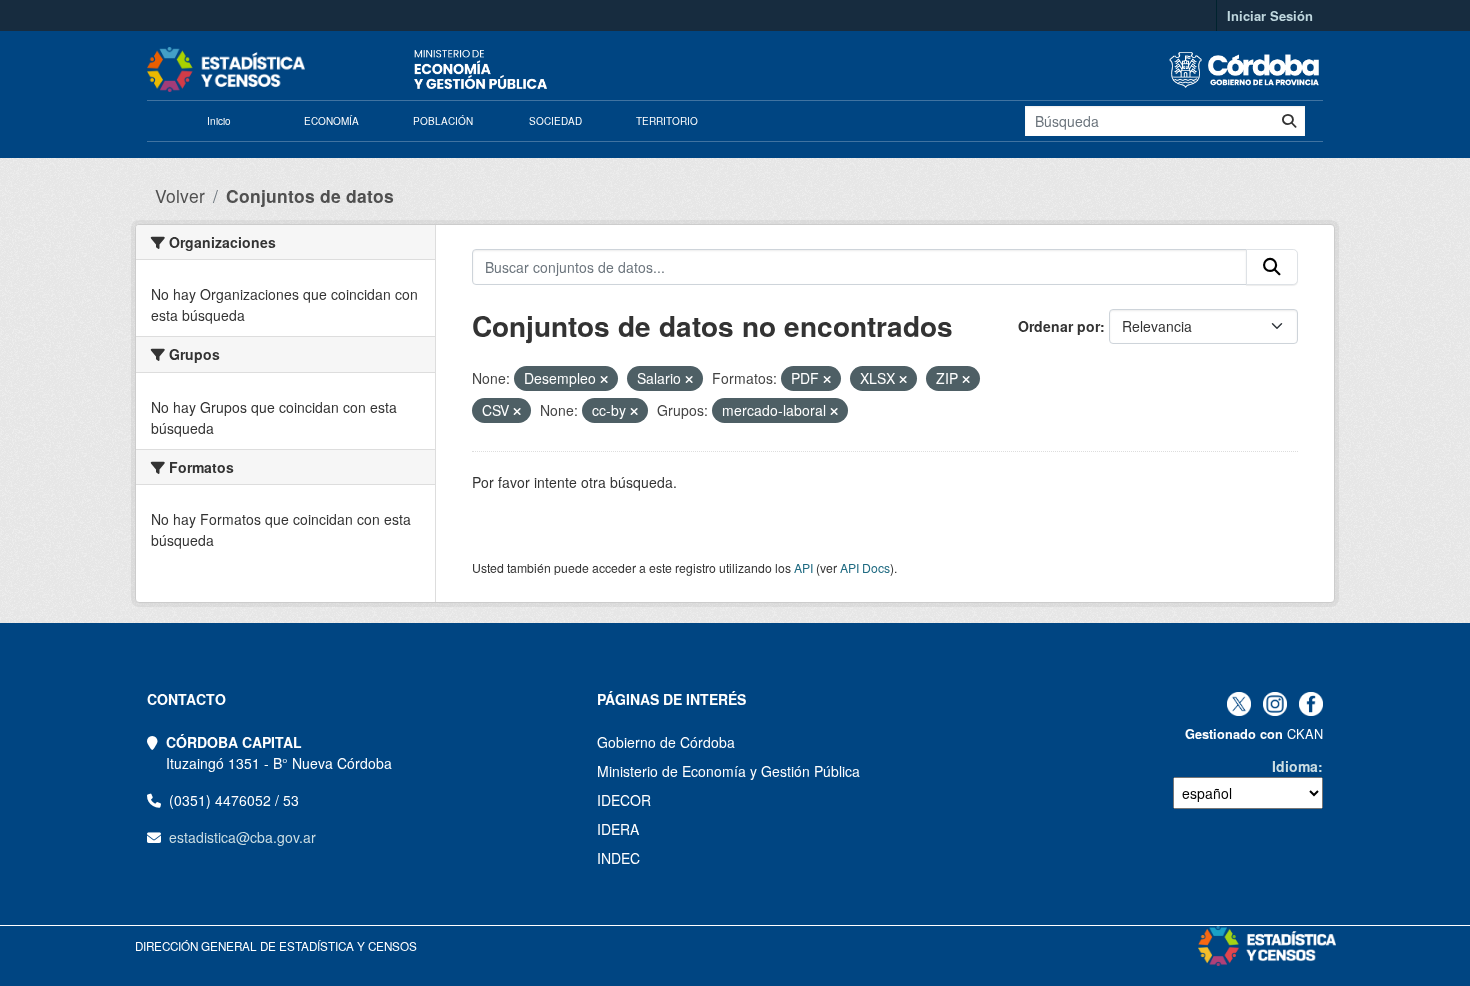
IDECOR (624, 800)
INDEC (618, 858)
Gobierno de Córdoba (666, 742)
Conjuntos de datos (310, 195)
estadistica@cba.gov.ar (242, 837)
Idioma (1295, 766)
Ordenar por (1059, 326)
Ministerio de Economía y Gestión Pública (728, 771)
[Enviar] (1289, 121)
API (803, 567)
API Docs (865, 567)
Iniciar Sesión (1270, 15)
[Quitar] (604, 379)
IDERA (618, 829)
